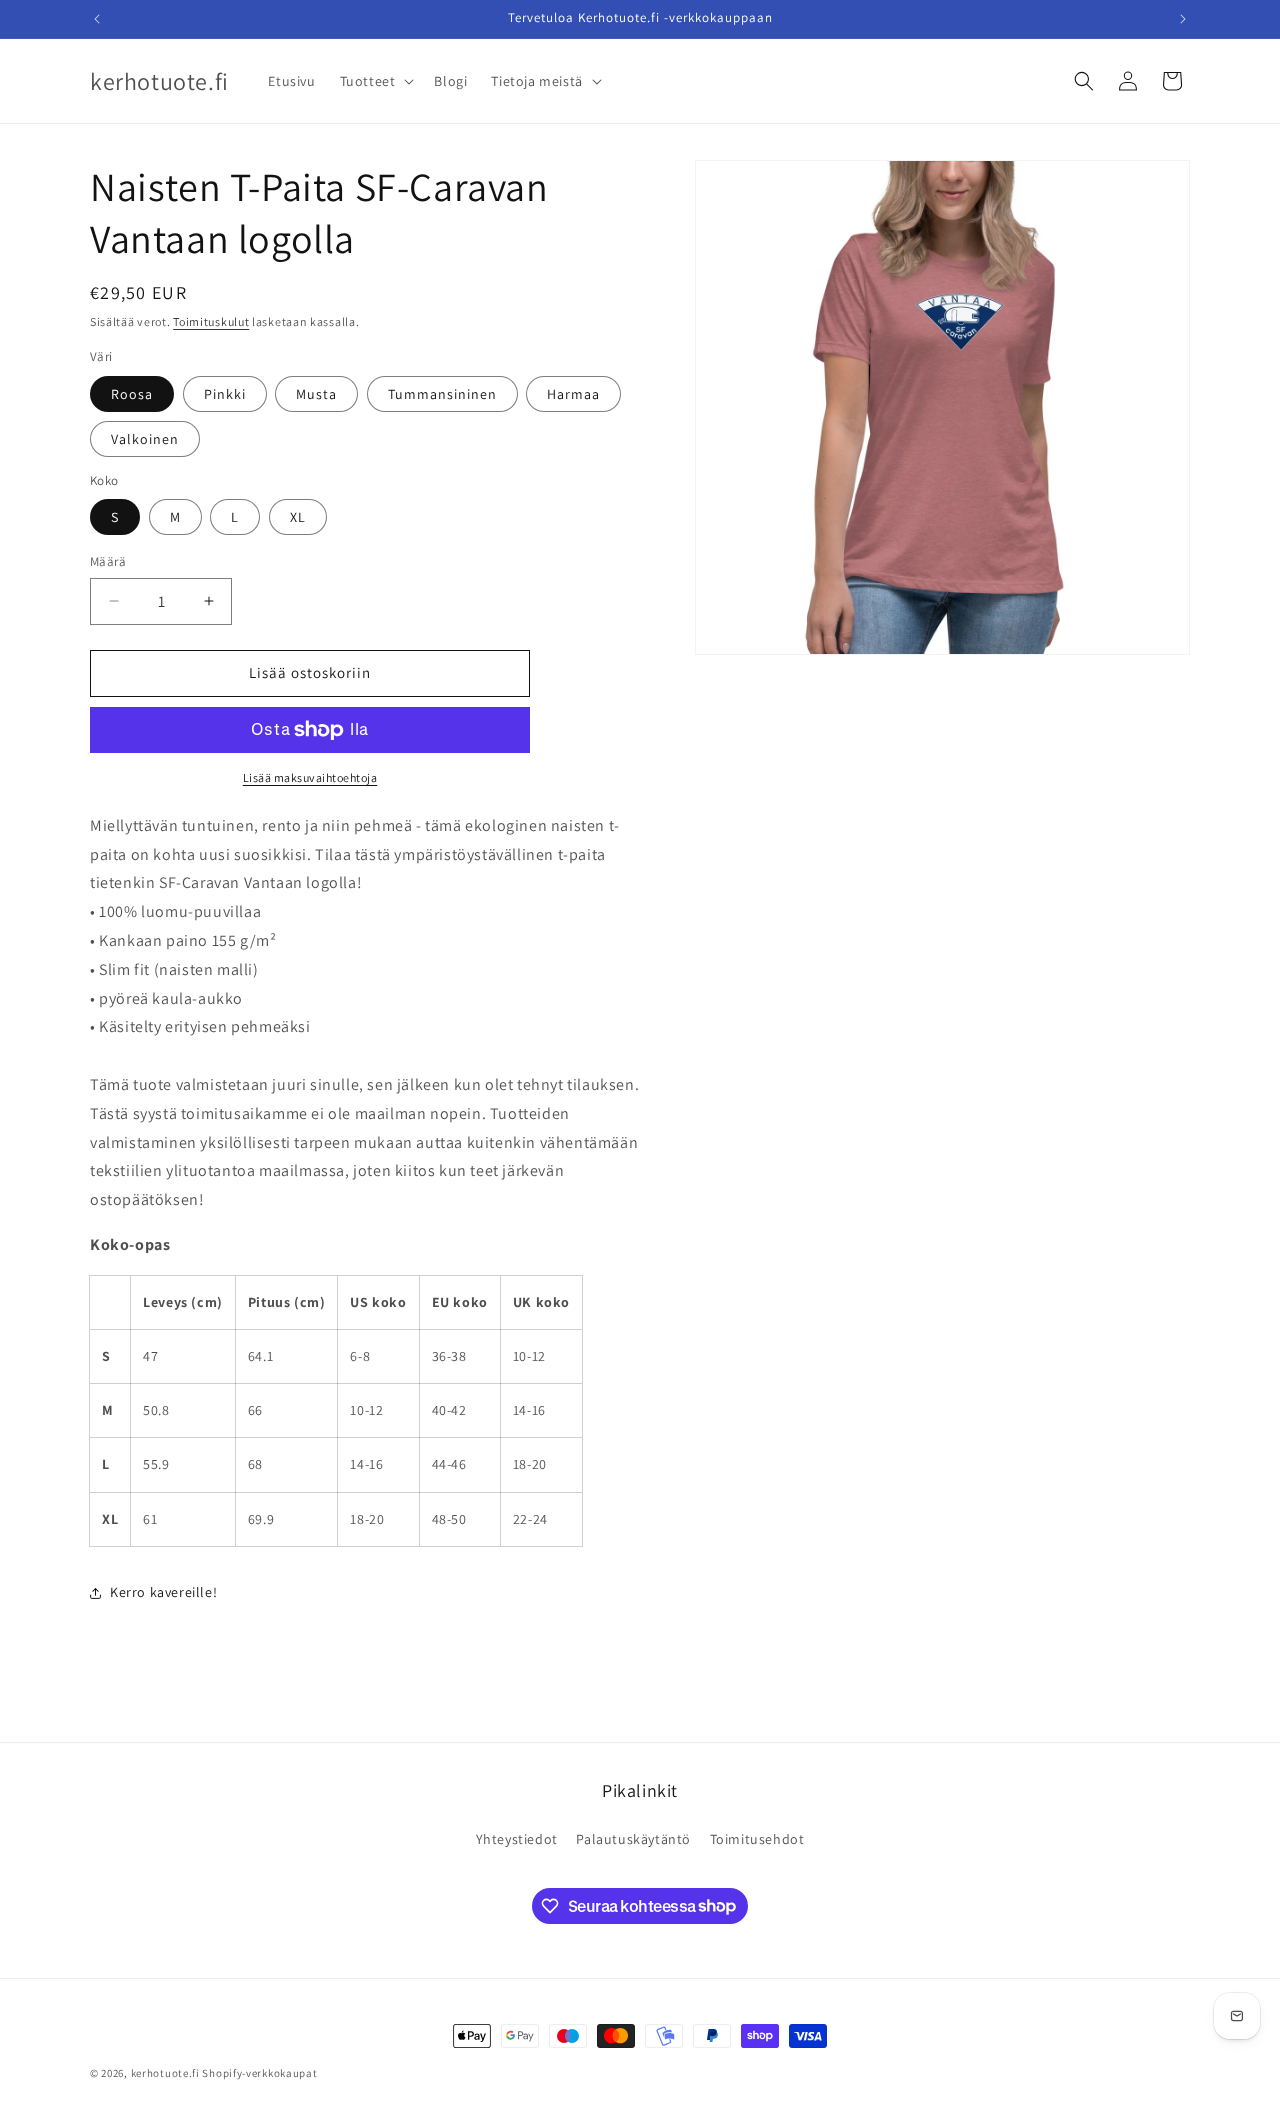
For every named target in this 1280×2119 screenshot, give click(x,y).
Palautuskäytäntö (633, 1839)
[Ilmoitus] (1183, 19)
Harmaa (573, 394)
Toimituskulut (211, 321)
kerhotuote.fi (165, 2073)
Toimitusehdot (757, 1839)
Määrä (108, 561)
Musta (316, 394)
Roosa (132, 394)
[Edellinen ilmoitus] (97, 19)
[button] (375, 81)
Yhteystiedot (517, 1839)
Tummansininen (442, 394)
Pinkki (225, 394)
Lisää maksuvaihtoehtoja (310, 777)
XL (298, 517)
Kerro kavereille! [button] (163, 1592)
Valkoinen (145, 439)
